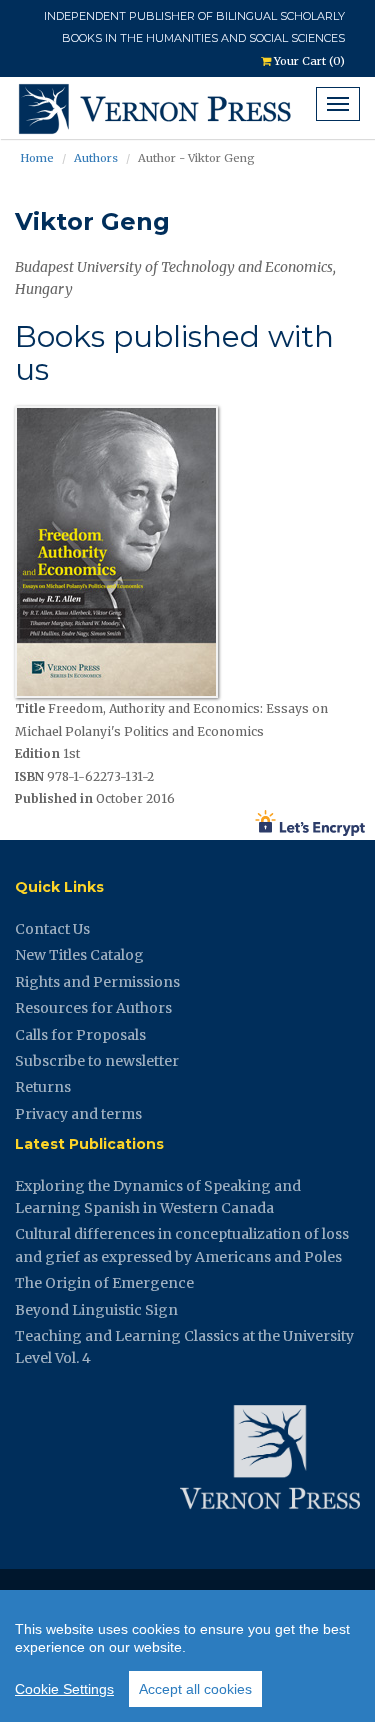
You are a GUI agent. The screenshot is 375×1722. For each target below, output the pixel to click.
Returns (43, 1087)
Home (37, 158)
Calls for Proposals (80, 1035)
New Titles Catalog (79, 955)
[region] (187, 1656)
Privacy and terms (78, 1114)
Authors (96, 158)
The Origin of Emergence (104, 1283)
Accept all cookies (195, 1689)
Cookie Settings (64, 1689)
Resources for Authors (93, 1008)
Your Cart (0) (308, 61)
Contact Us (52, 929)
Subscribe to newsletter (97, 1061)
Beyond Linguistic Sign (96, 1310)
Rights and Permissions (97, 982)
